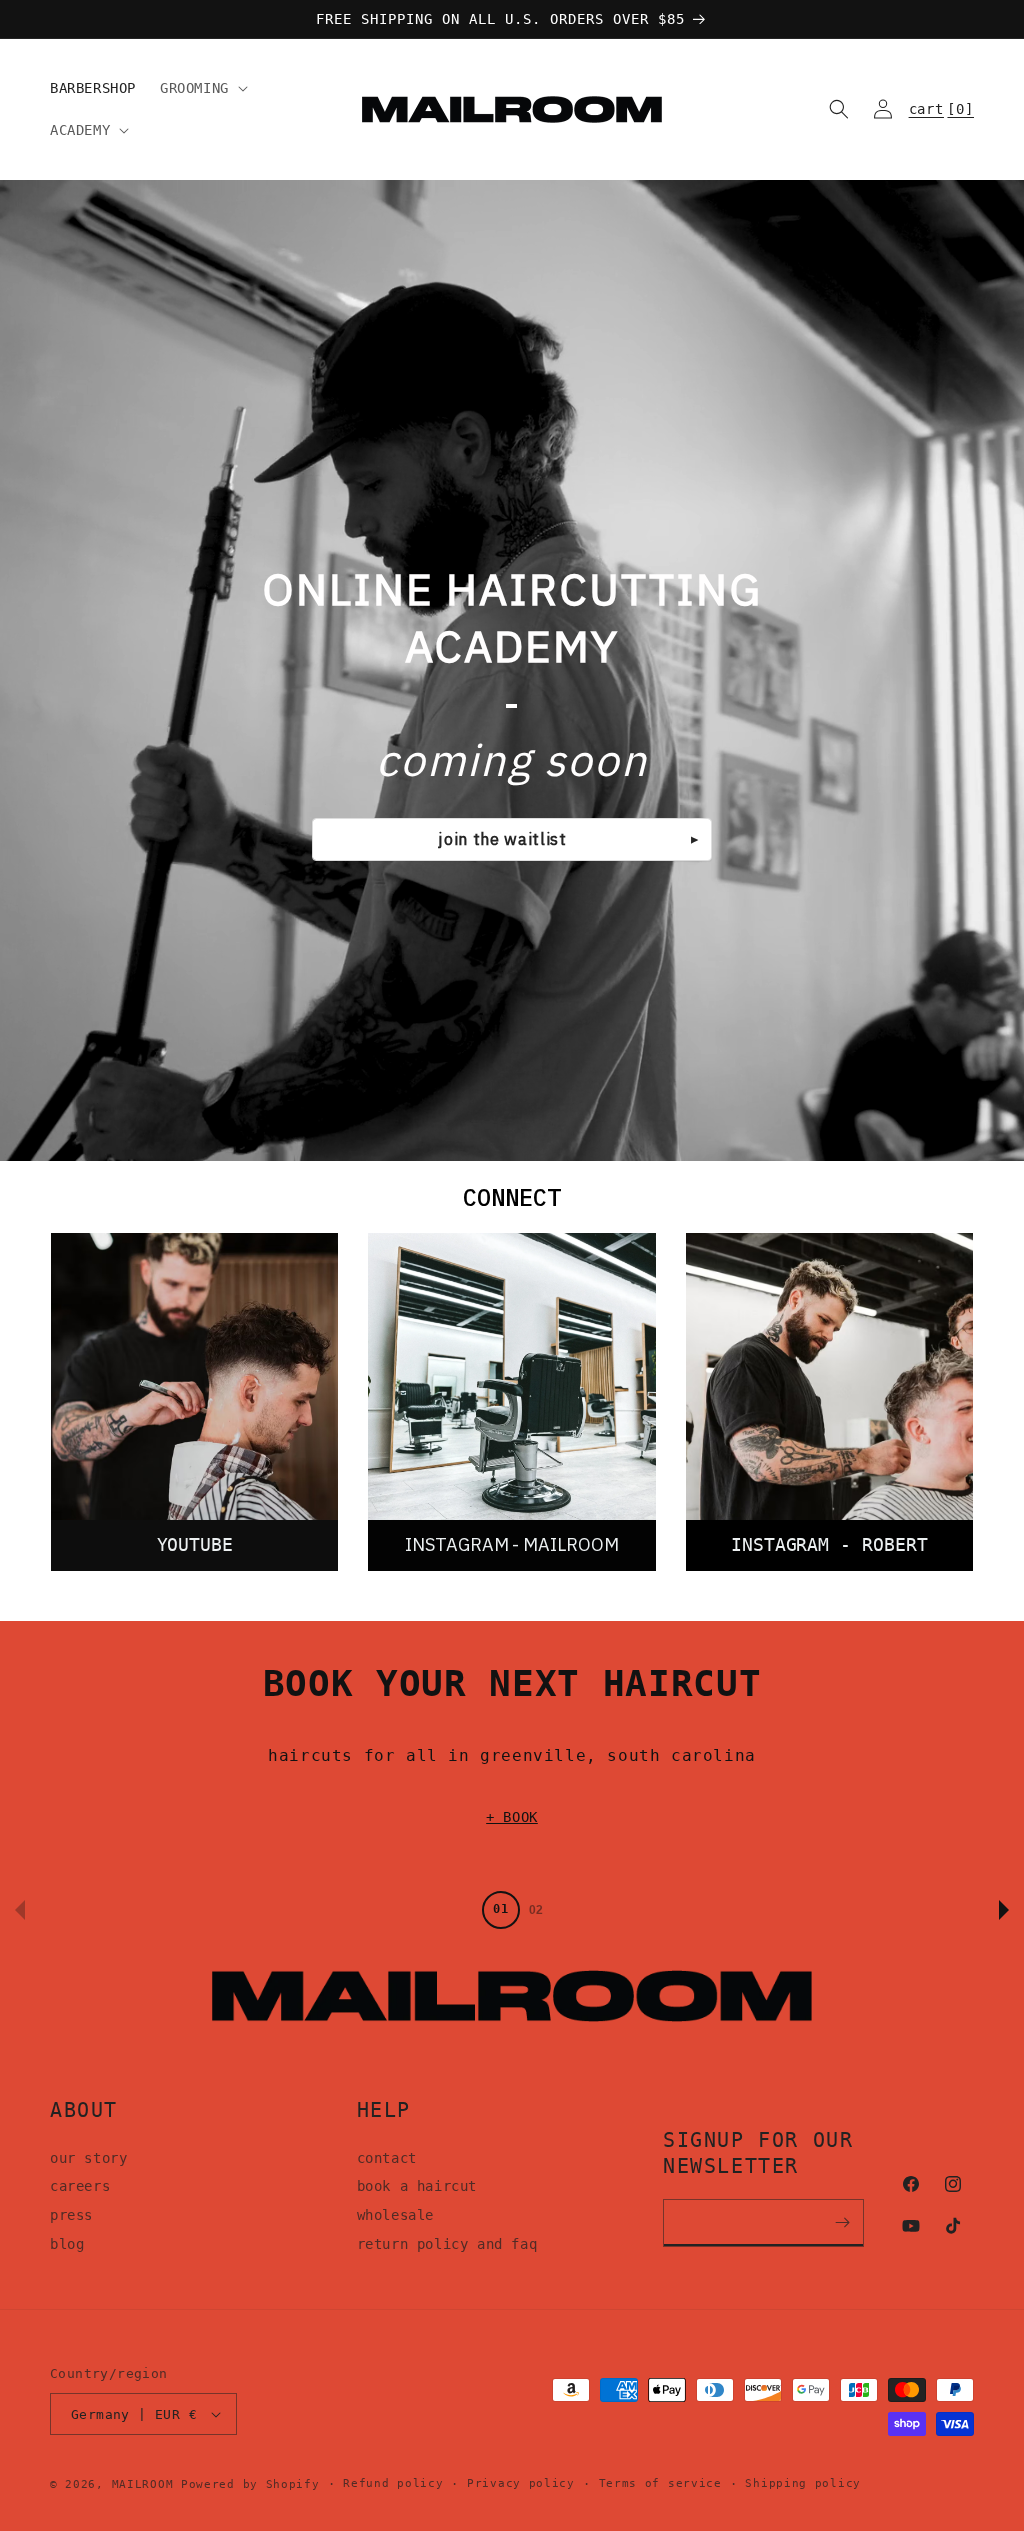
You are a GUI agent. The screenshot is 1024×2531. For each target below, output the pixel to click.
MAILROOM (143, 2484)
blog (67, 2244)
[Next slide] (1004, 1910)
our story (88, 2158)
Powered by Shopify (250, 2484)
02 (536, 1910)
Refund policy (393, 2483)
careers (80, 2186)
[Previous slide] (20, 1910)
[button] (202, 88)
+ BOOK (512, 1817)
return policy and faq (447, 2244)
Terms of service (660, 2483)
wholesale (395, 2215)
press (71, 2215)
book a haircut (417, 2186)
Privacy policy (521, 2483)
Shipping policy (803, 2483)
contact (387, 2158)
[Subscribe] (842, 2223)
